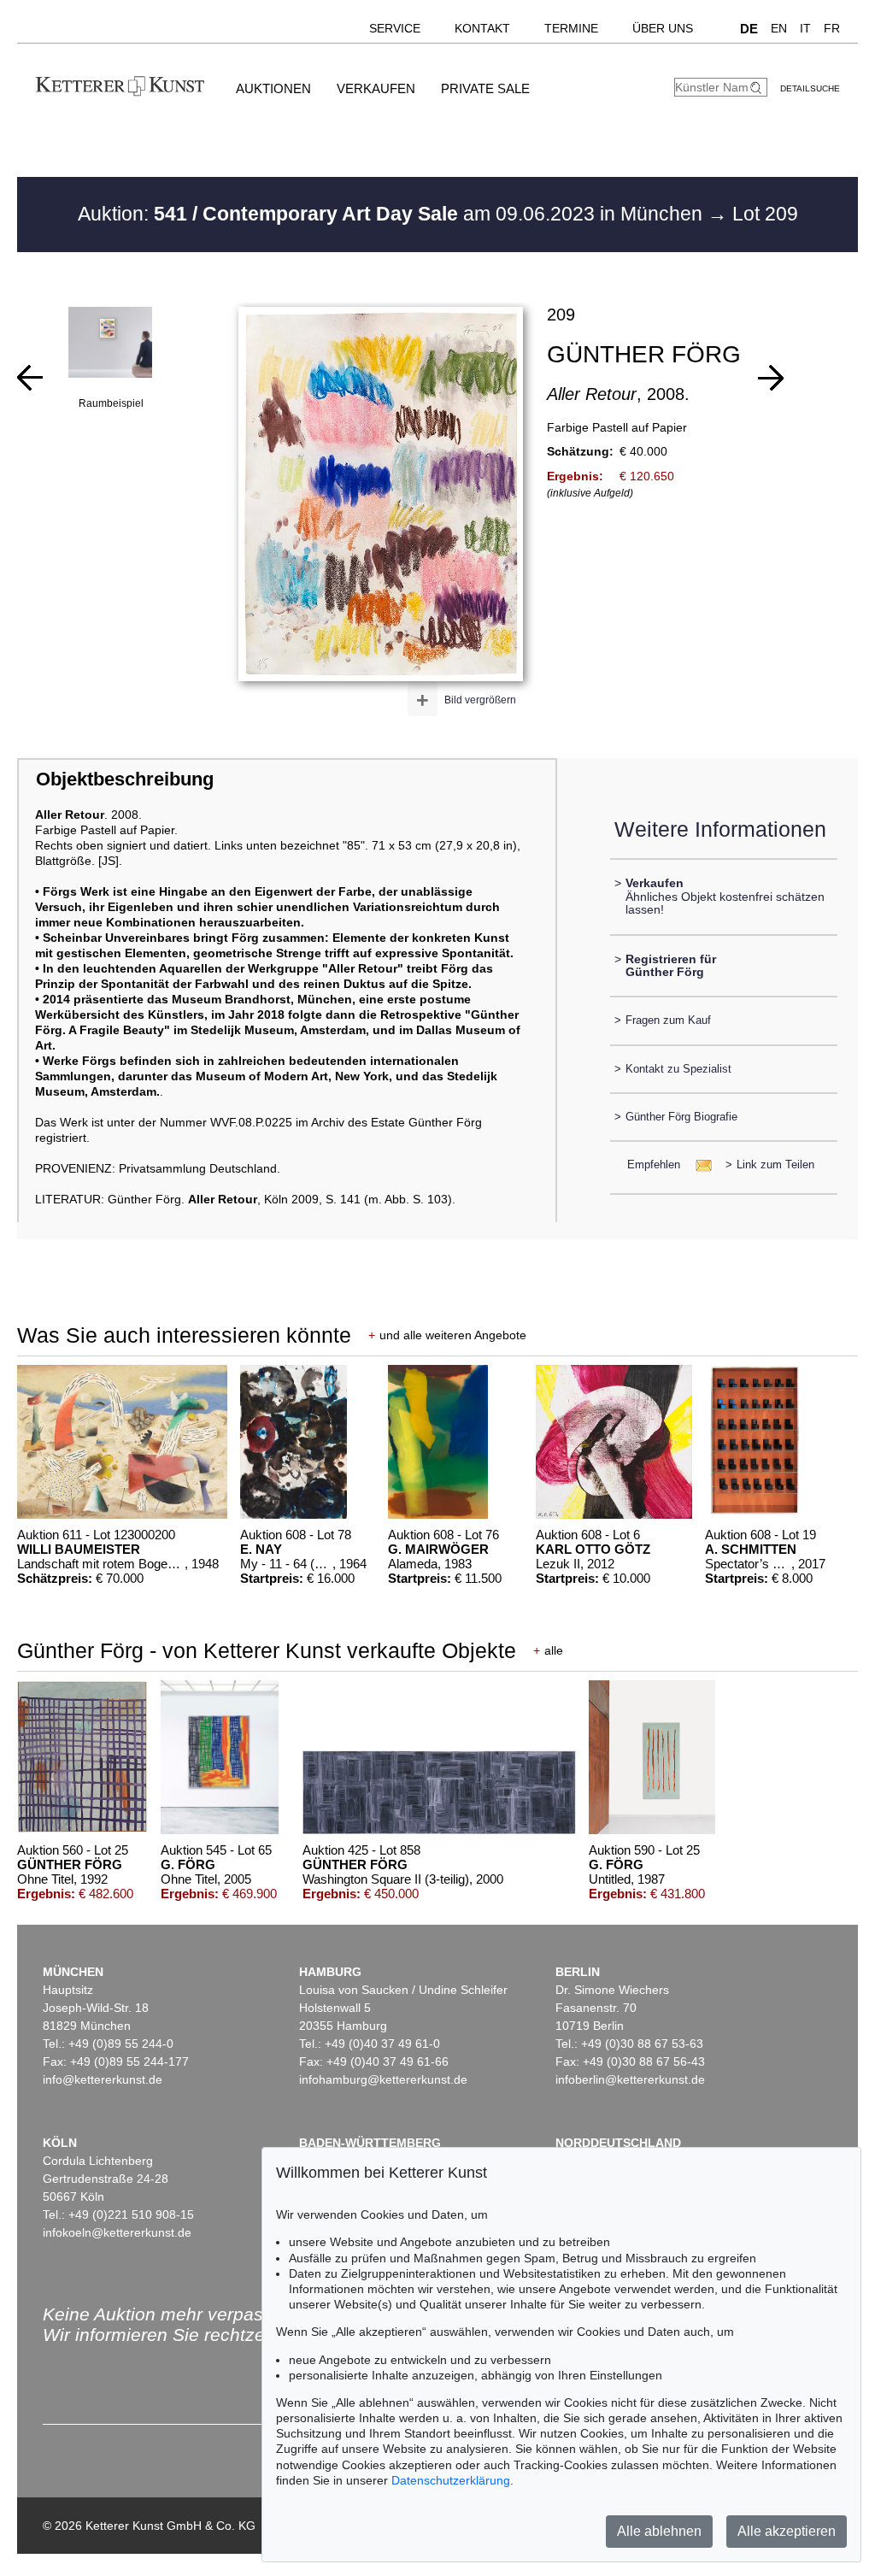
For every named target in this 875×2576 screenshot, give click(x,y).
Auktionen (273, 88)
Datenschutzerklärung (451, 2480)
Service (395, 28)
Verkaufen (376, 88)
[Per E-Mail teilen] (699, 1164)
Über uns (663, 28)
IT (805, 28)
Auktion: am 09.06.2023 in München (393, 214)
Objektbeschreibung (125, 779)
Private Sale (485, 88)
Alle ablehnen (659, 2531)
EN (779, 28)
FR (832, 28)
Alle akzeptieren (787, 2531)
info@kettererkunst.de (103, 2079)
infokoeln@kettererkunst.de (117, 2232)
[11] (771, 378)
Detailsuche (810, 88)
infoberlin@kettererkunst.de (630, 2079)
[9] (30, 378)
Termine (571, 28)
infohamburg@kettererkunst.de (383, 2079)
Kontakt (482, 28)
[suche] (758, 88)
